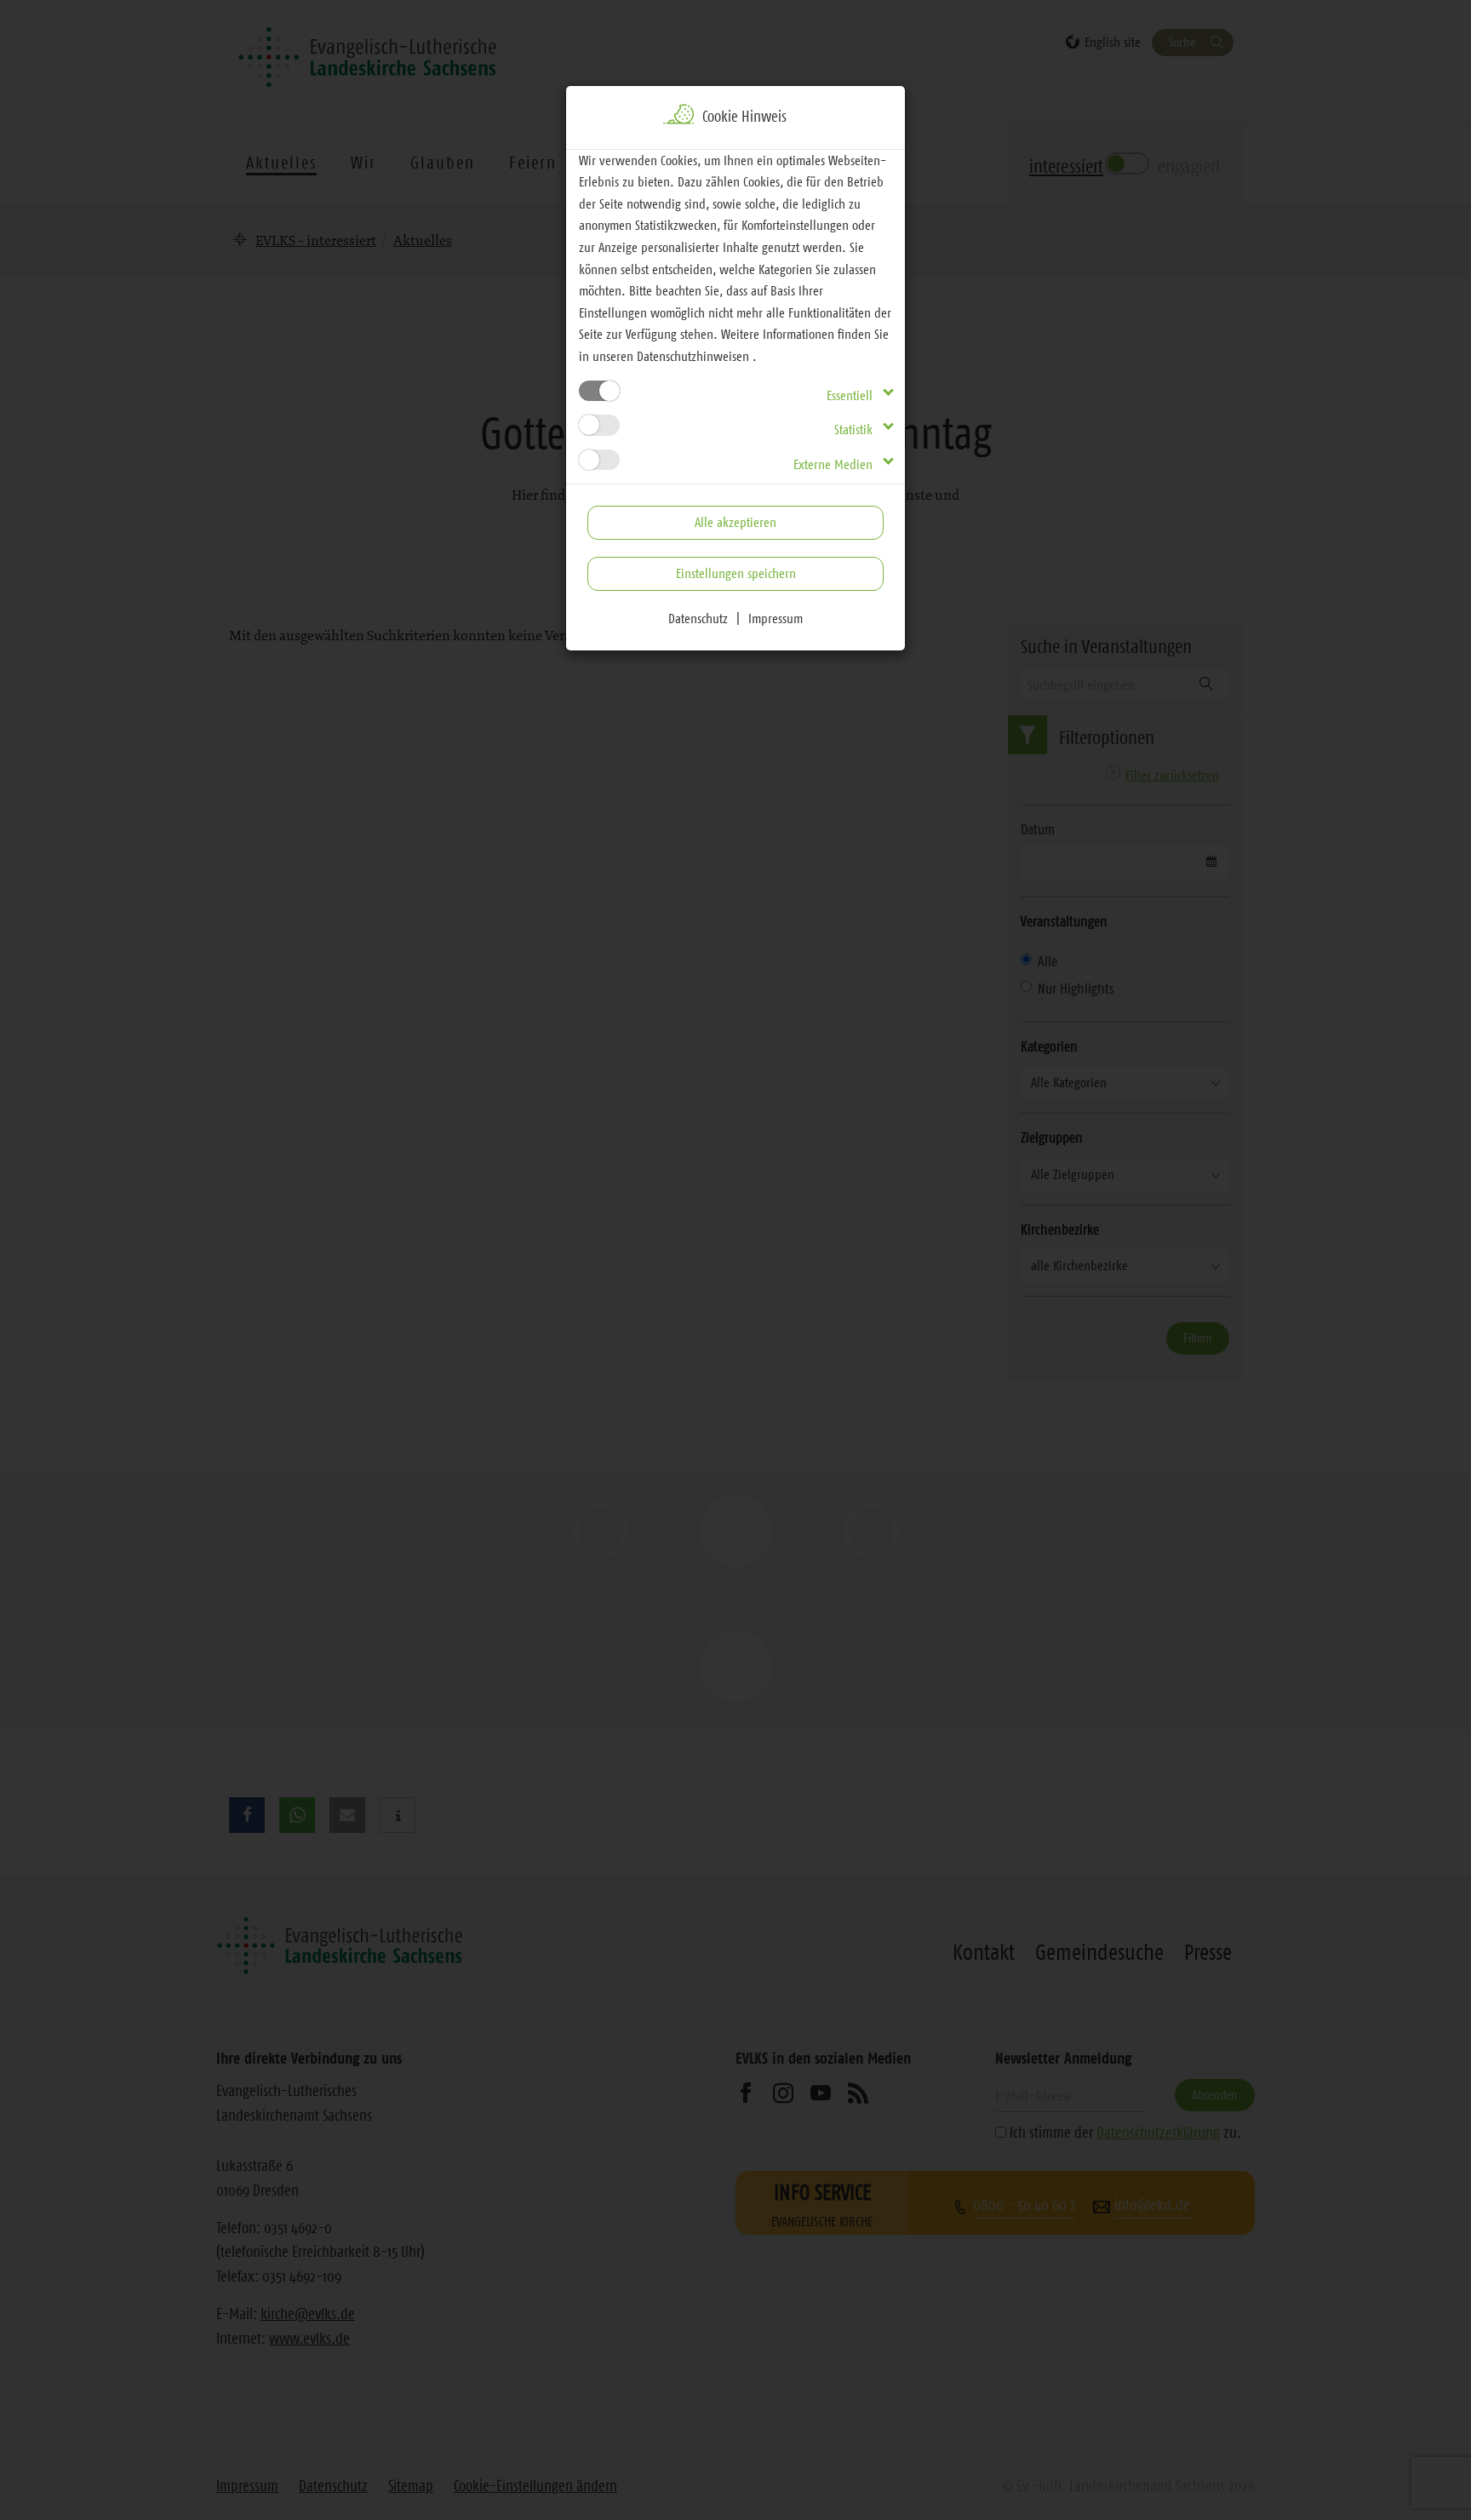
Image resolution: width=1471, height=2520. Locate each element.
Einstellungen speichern (736, 573)
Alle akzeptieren (735, 522)
